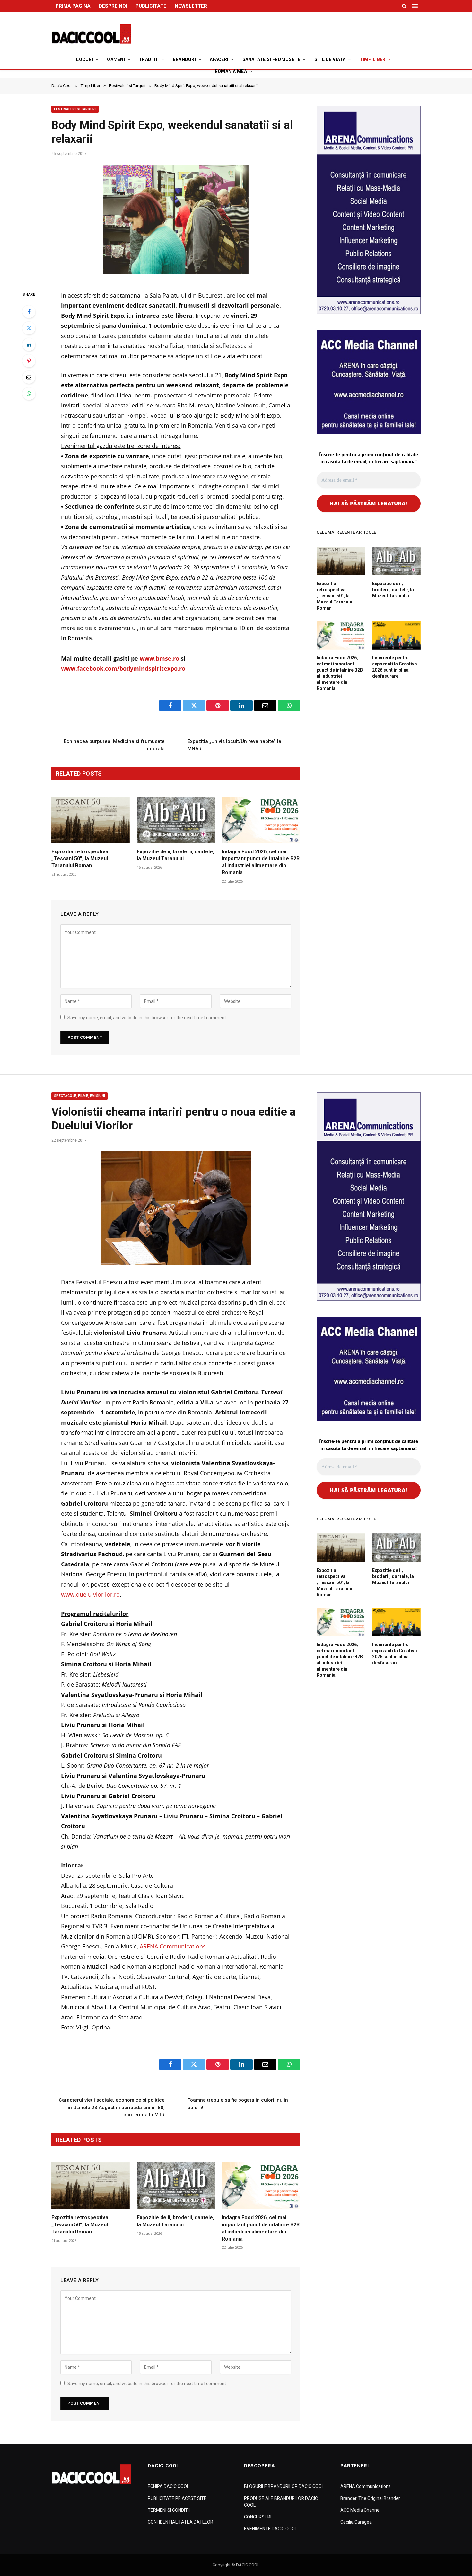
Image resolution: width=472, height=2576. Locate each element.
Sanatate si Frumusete (271, 59)
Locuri (85, 59)
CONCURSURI (258, 2517)
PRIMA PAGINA (73, 6)
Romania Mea (231, 71)
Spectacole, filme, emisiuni (79, 1096)
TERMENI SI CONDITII (169, 2510)
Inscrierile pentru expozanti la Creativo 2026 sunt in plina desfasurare (395, 667)
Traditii (149, 59)
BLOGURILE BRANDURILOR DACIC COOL (284, 2486)
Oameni (116, 59)
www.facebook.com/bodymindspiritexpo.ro (123, 668)
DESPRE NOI (113, 6)
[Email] (29, 377)
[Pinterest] (29, 361)
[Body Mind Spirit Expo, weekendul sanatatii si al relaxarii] (176, 221)
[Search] (404, 6)
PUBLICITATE (151, 6)
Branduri (184, 59)
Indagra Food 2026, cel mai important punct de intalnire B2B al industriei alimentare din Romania (261, 862)
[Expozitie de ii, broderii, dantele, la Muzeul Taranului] (176, 820)
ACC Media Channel (360, 2510)
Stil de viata (330, 59)
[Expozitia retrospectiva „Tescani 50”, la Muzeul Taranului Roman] (91, 820)
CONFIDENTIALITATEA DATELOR (180, 2522)
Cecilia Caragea (356, 2522)
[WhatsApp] (29, 394)
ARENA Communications (173, 1946)
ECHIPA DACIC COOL (168, 2486)
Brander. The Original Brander (370, 2498)
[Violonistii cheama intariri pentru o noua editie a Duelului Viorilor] (176, 1208)
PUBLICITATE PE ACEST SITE (177, 2498)
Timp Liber (373, 59)
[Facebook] (29, 312)
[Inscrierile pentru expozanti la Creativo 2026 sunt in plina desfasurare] (396, 635)
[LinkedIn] (29, 344)
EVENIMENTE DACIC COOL (271, 2529)
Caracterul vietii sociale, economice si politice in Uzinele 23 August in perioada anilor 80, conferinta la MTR (112, 2107)
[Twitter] (29, 328)
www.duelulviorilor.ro (90, 1594)
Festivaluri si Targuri (75, 109)
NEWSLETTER (191, 6)
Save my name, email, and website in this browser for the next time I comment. (147, 1018)
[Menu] (415, 6)
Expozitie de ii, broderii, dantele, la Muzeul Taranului (175, 855)
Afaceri (219, 59)
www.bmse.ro (159, 658)
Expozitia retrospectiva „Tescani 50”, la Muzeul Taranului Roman (80, 859)
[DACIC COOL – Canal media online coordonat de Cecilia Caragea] (92, 34)
